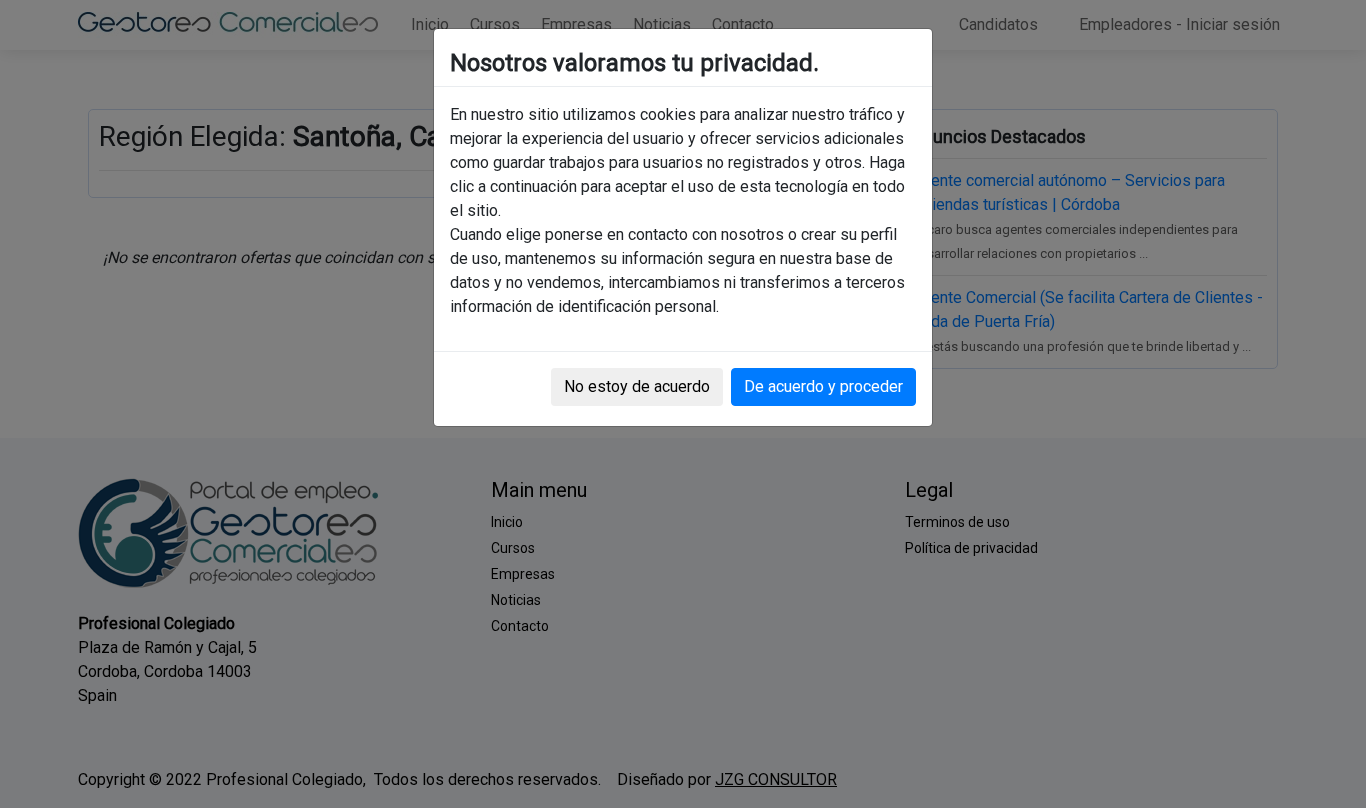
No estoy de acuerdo (637, 386)
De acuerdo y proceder (823, 386)
